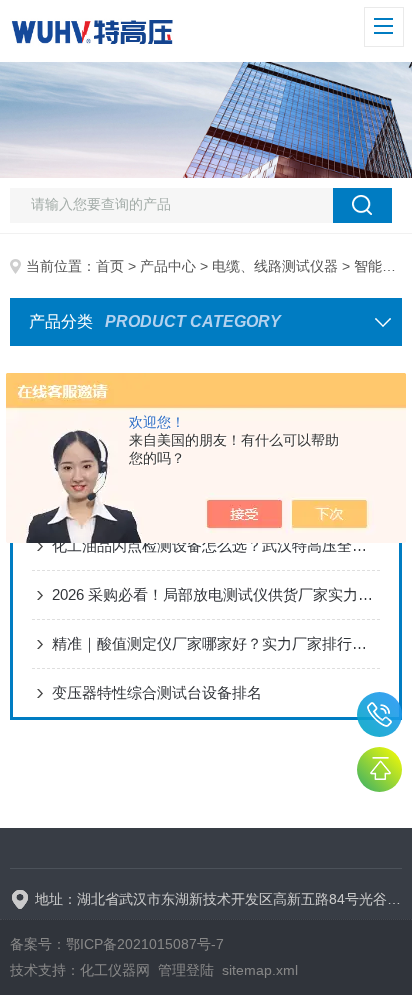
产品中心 (168, 266)
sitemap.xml (260, 970)
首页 (110, 266)
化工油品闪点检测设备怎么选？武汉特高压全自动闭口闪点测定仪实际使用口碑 (215, 545)
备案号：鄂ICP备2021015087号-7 (117, 944)
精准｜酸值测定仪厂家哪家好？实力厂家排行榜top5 (215, 643)
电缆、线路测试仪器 (275, 266)
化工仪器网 (115, 970)
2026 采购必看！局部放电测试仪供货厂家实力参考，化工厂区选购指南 (215, 594)
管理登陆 (186, 970)
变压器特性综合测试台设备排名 (157, 692)
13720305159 (379, 714)
